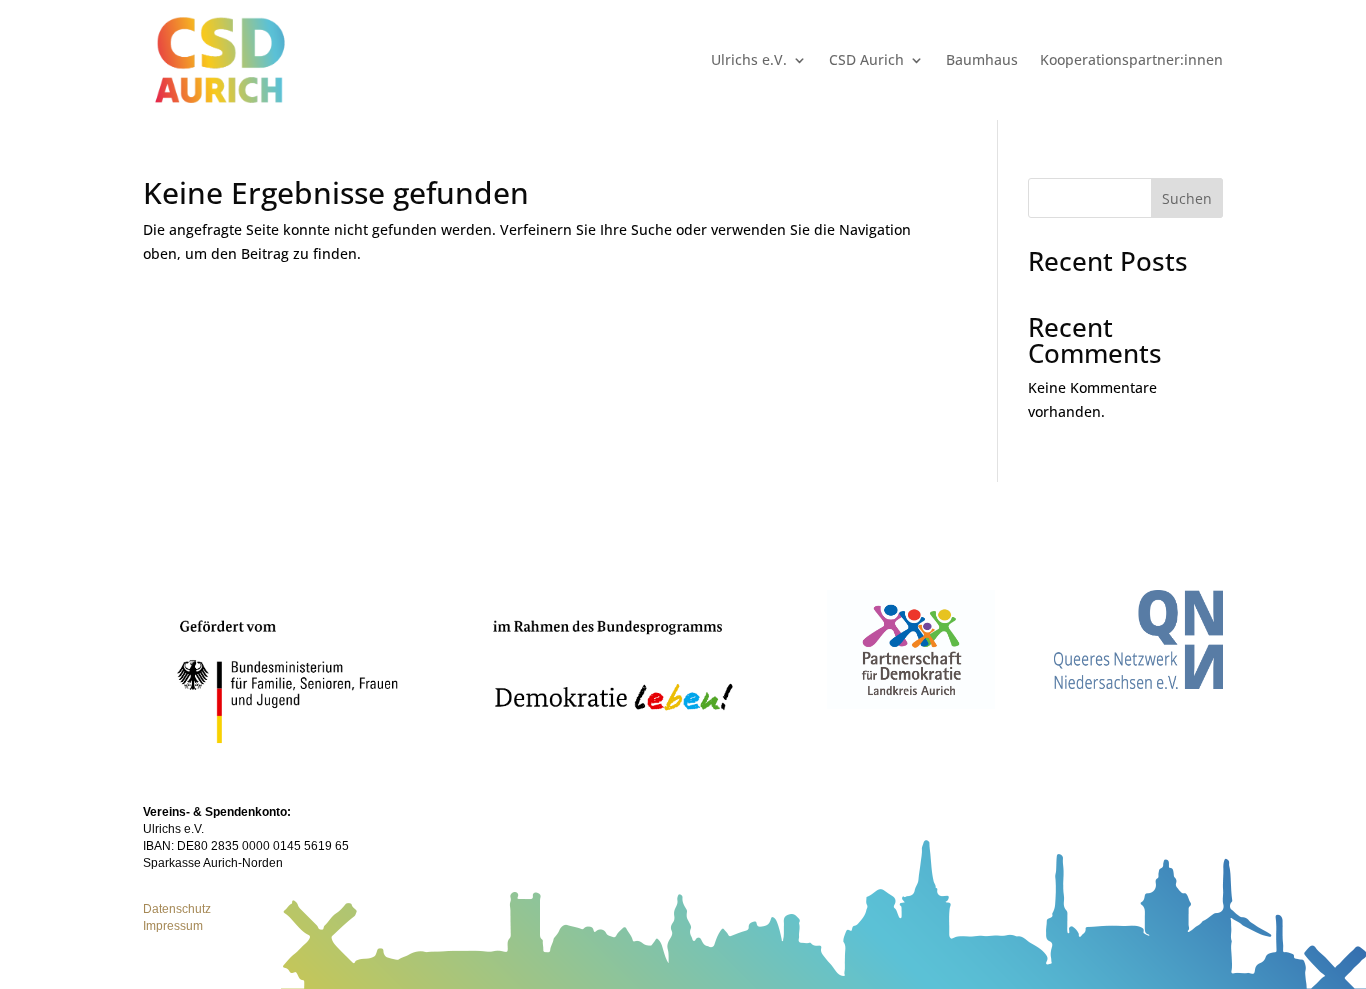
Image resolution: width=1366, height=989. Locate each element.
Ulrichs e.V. (749, 59)
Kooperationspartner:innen (1131, 59)
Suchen (1187, 198)
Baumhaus (982, 59)
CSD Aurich (866, 59)
